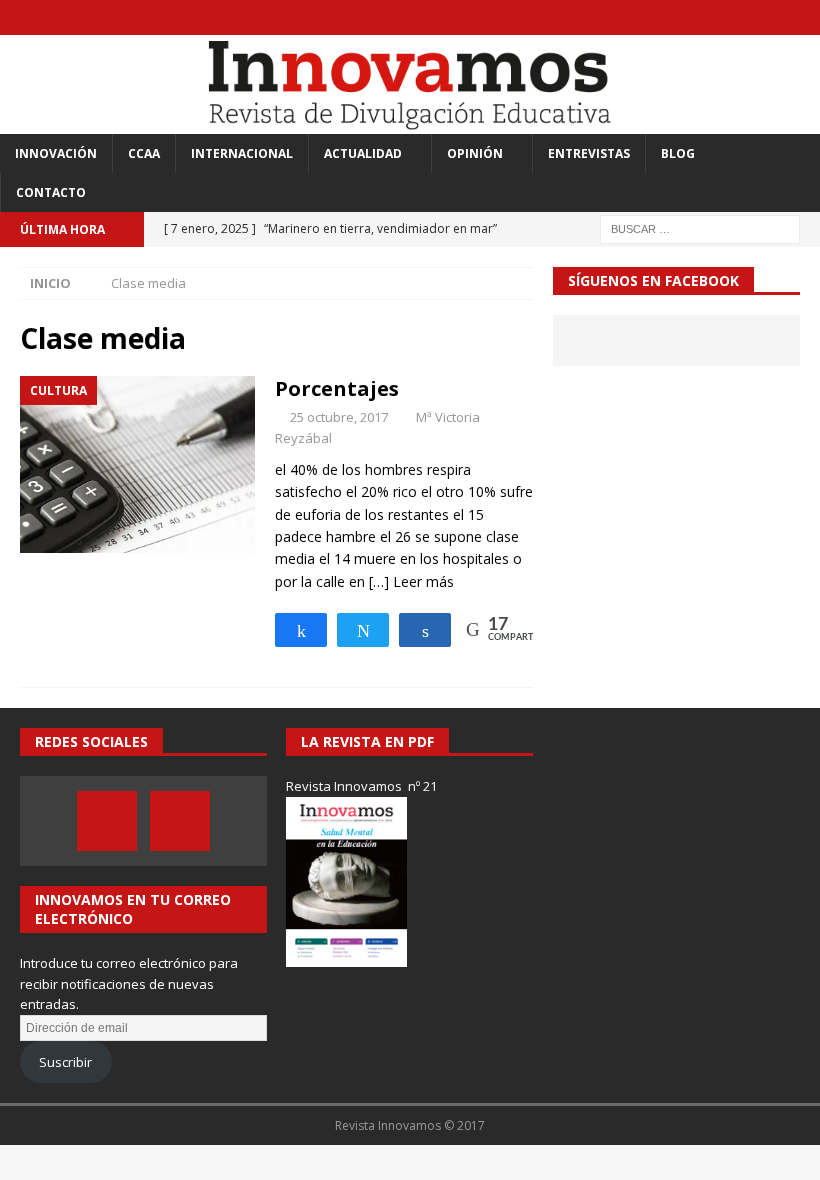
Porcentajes (337, 388)
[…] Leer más (411, 581)
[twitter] (802, 17)
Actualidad (363, 153)
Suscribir (65, 1062)
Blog (678, 153)
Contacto (51, 192)
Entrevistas (589, 153)
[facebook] (763, 17)
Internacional (242, 153)
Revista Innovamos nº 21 (361, 786)
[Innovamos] (410, 121)
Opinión (475, 153)
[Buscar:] (700, 227)
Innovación (56, 153)
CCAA (144, 153)
